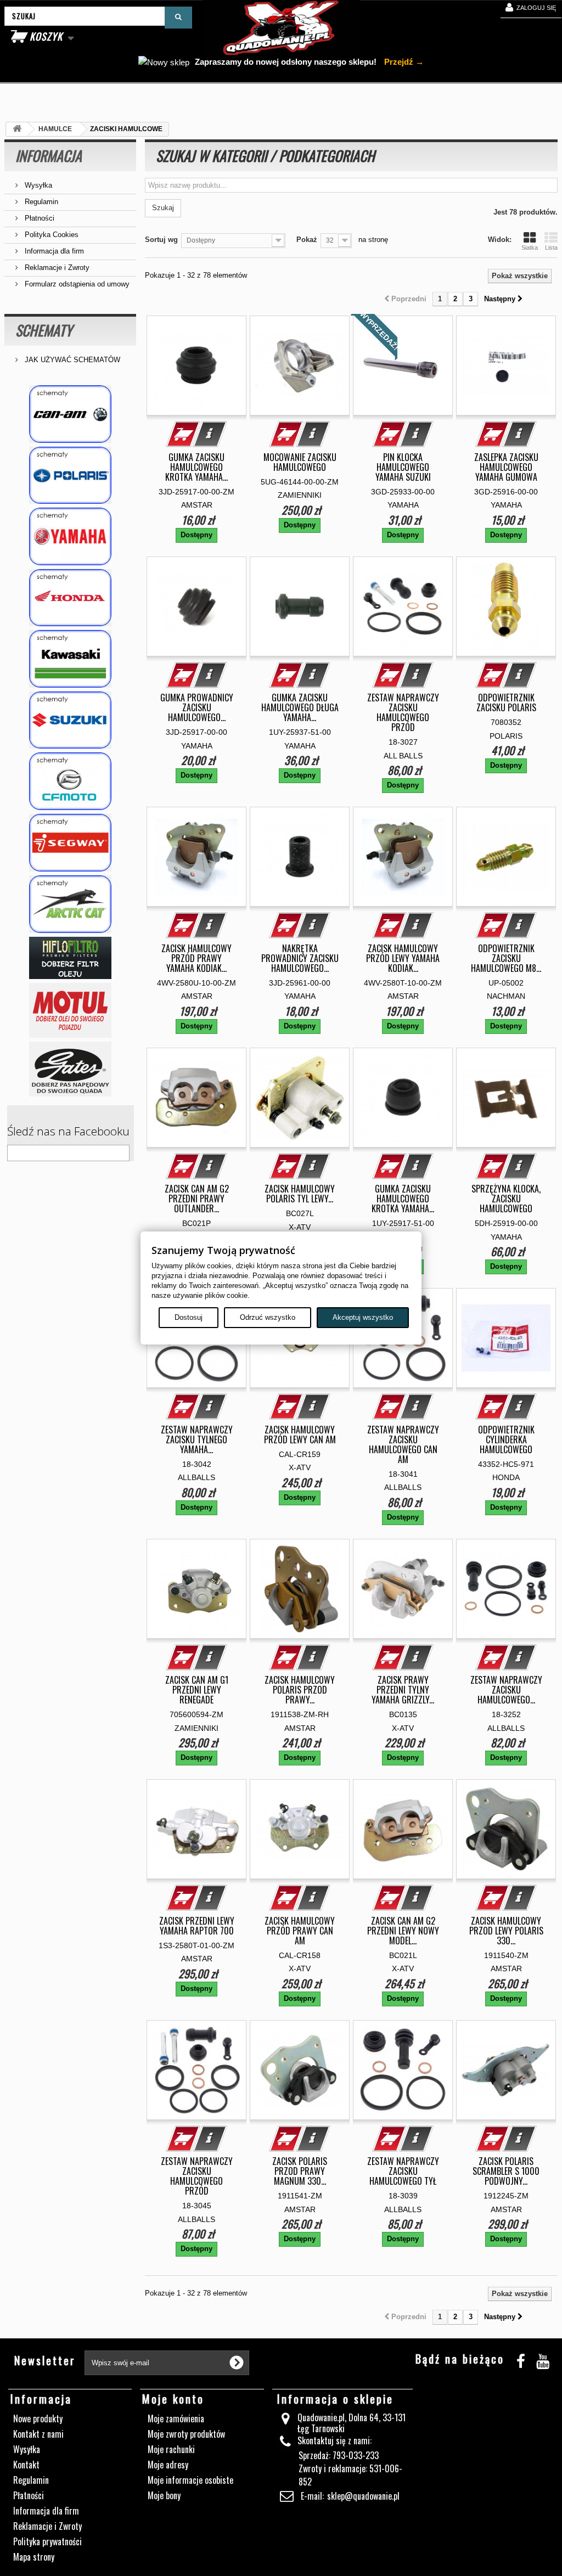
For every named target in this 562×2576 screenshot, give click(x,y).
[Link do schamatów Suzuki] (70, 720)
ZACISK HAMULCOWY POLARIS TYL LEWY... (300, 1194)
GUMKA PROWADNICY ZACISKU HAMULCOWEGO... (197, 707)
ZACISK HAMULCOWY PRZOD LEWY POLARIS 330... (506, 1931)
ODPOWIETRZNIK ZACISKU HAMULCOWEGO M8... (506, 958)
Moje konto (173, 2399)
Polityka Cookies (50, 235)
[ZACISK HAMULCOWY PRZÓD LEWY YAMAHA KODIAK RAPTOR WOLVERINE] (403, 857)
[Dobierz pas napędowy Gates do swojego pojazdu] (70, 1069)
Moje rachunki (171, 2449)
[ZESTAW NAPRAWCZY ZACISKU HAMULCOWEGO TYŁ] (403, 2070)
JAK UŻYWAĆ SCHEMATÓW (71, 360)
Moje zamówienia (176, 2418)
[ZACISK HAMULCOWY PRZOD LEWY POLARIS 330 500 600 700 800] (506, 1829)
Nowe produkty (38, 2418)
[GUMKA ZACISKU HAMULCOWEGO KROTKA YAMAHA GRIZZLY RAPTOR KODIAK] (196, 365)
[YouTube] (543, 2360)
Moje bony (164, 2495)
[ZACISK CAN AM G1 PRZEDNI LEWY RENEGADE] (196, 1589)
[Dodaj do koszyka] (183, 434)
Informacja (49, 156)
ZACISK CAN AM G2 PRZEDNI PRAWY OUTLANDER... (197, 1199)
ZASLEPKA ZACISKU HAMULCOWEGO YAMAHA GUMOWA (506, 467)
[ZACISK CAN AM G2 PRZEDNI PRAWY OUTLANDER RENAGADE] (196, 1098)
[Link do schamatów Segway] (70, 843)
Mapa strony (34, 2557)
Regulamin (40, 202)
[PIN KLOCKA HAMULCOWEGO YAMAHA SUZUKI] (403, 365)
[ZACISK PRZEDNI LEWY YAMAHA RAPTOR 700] (196, 1829)
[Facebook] (521, 2360)
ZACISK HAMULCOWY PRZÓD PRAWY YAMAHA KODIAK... (196, 958)
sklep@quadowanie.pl (363, 2496)
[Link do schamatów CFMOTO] (70, 781)
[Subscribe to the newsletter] (237, 2363)
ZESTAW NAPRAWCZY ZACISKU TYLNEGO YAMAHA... (197, 1439)
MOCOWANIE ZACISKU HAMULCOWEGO (300, 462)
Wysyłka (37, 185)
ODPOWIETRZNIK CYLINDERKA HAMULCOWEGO (506, 1439)
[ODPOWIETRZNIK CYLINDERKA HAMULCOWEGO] (506, 1338)
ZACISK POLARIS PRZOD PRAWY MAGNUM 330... (300, 2171)
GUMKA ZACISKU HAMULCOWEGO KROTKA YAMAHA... (196, 467)
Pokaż (307, 240)
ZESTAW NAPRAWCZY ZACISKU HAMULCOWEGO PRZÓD (403, 712)
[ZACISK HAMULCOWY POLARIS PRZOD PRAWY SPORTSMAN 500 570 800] (300, 1589)
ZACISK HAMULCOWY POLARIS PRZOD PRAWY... (300, 1690)
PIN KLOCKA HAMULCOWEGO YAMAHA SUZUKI (403, 467)
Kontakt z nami (38, 2434)
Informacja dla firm (53, 251)
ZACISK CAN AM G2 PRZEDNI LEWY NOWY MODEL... (403, 1931)
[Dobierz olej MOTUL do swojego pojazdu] (70, 1010)
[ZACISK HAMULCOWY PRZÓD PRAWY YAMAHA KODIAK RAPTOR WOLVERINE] (196, 857)
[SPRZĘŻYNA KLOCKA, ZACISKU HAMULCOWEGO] (506, 1098)
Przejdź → (403, 62)
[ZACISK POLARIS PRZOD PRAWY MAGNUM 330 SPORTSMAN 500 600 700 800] (300, 2070)
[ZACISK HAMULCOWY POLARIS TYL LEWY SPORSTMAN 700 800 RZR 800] (300, 1098)
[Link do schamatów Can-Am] (70, 414)
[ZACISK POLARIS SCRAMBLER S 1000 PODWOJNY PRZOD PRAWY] (506, 2070)
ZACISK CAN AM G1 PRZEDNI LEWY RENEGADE (197, 1690)
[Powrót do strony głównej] (17, 129)
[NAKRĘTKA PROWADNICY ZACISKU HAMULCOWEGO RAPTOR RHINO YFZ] (300, 857)
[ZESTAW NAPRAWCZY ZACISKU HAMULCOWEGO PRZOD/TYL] (506, 1589)
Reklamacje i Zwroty (56, 268)
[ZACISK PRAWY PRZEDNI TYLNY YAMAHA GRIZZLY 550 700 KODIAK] (403, 1589)
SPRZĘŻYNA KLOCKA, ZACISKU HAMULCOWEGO (506, 1199)
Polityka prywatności (47, 2541)
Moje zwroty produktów (186, 2434)
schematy (44, 330)
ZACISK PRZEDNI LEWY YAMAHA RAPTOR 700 (197, 1926)
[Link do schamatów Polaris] (70, 476)
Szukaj (163, 208)
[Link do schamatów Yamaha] (70, 536)
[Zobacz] (210, 434)
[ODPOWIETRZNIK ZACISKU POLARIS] (506, 606)
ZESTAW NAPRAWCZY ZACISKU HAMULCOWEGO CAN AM (403, 1444)
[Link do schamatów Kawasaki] (70, 659)
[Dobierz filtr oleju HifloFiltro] (70, 958)
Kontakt (26, 2465)
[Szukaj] (178, 18)
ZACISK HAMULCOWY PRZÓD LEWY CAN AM (300, 1435)
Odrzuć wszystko (268, 1317)
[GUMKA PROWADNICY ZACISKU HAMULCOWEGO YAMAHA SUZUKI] (196, 606)
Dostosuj (189, 1317)
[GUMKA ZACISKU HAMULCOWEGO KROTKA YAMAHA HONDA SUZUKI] (403, 1098)
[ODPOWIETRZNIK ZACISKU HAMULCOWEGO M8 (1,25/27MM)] (506, 857)
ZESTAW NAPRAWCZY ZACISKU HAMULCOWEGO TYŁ (403, 2171)
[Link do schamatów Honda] (70, 598)
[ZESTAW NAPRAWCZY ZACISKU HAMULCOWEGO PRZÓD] (403, 606)
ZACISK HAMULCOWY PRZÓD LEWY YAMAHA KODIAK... (403, 958)
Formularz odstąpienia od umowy (76, 284)
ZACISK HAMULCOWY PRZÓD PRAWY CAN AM (300, 1931)
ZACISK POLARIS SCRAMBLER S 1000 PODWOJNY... (506, 2171)
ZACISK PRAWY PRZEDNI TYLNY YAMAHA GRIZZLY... (403, 1690)
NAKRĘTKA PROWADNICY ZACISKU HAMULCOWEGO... (300, 958)
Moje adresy (168, 2465)
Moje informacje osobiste (190, 2480)
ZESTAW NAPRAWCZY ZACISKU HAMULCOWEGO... (506, 1690)
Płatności (38, 218)
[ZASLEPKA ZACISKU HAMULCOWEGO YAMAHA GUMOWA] (506, 365)
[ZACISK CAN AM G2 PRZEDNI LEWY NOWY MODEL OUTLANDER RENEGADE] (403, 1829)
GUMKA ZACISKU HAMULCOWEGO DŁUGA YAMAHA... (300, 707)
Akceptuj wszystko (363, 1317)
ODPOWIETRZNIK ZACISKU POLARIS (506, 702)
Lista (551, 248)
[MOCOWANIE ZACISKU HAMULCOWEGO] (300, 365)
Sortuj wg (161, 240)
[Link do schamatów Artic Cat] (70, 904)
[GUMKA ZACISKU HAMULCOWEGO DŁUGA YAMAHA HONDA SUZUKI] (300, 606)
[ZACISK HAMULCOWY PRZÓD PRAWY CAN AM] (300, 1829)
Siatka (530, 248)
